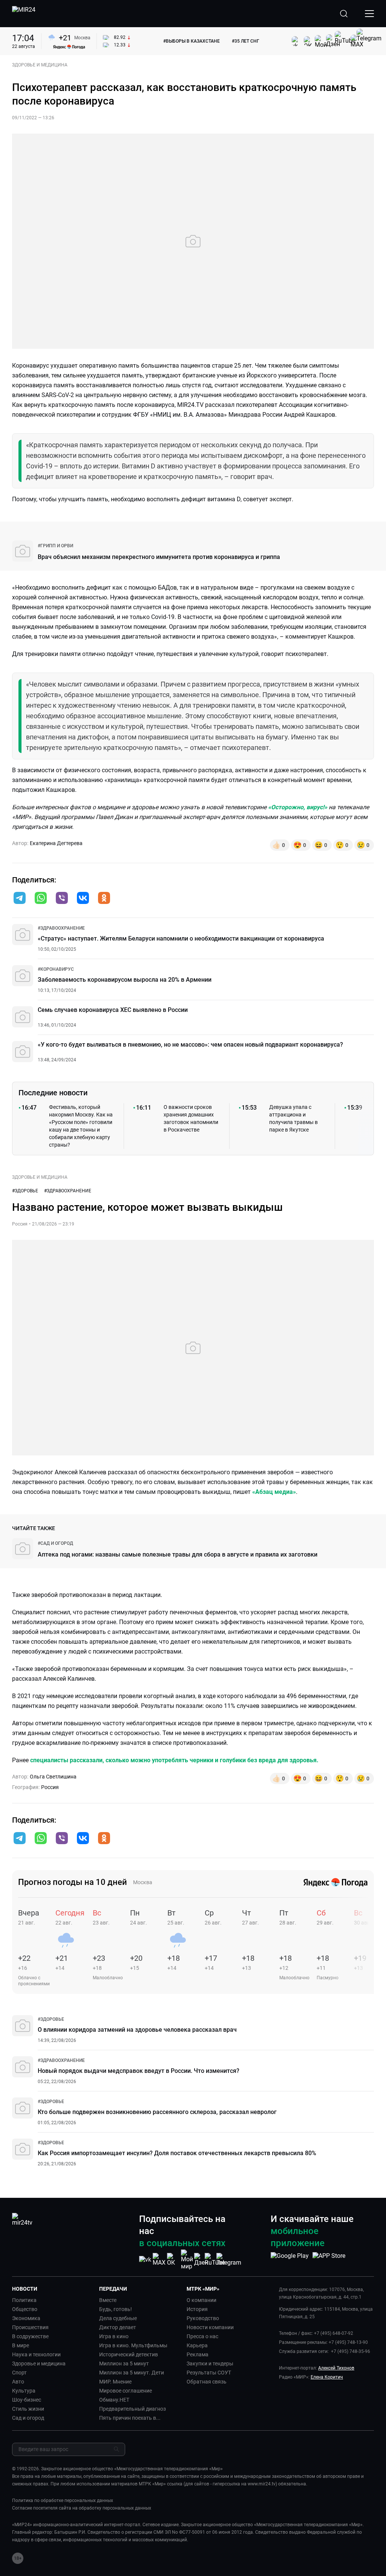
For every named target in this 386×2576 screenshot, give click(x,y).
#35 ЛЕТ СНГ (246, 41)
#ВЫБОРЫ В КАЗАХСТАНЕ (191, 41)
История (197, 2309)
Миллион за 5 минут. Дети (132, 2373)
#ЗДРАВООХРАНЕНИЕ (68, 1191)
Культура (24, 2391)
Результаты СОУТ (209, 2373)
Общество (25, 2309)
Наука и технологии (36, 2354)
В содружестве (30, 2336)
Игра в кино (114, 2336)
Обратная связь (207, 2382)
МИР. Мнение (115, 2382)
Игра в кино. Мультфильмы (133, 2345)
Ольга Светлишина (53, 1777)
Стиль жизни (28, 2409)
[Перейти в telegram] (20, 899)
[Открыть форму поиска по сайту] (344, 14)
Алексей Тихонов (336, 2368)
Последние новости (53, 1093)
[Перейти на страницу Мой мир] (187, 2260)
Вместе (108, 2300)
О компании (201, 2300)
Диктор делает (118, 2327)
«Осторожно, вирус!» (298, 807)
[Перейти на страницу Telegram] (229, 2260)
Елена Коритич (327, 2377)
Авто (18, 2382)
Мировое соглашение (126, 2391)
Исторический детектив (129, 2354)
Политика (24, 2300)
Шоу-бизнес (27, 2400)
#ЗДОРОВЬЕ (25, 1191)
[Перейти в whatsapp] (41, 899)
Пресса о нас (202, 2336)
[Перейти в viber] (62, 899)
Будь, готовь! (116, 2309)
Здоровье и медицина (39, 2364)
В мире (21, 2345)
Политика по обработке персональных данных (63, 2501)
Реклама (198, 2354)
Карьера (197, 2345)
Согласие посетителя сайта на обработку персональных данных (82, 2508)
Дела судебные (118, 2318)
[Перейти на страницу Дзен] (201, 2260)
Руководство (203, 2318)
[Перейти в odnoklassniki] (104, 899)
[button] (20, 898)
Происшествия (30, 2327)
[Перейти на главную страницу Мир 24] (24, 14)
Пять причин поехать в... (130, 2418)
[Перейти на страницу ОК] (173, 2260)
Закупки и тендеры (210, 2364)
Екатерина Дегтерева (56, 843)
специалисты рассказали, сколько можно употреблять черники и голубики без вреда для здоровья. (174, 1760)
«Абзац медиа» (274, 1492)
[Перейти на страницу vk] (145, 2260)
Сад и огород (28, 2418)
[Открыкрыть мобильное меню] (369, 14)
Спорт (19, 2373)
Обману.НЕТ (114, 2400)
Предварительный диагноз (132, 2409)
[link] (55, 546)
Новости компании (210, 2327)
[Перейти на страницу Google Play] (290, 2260)
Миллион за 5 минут (124, 2364)
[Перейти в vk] (83, 899)
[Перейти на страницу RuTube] (215, 2260)
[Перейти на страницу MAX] (159, 2260)
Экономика (26, 2318)
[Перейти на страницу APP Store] (329, 2260)
